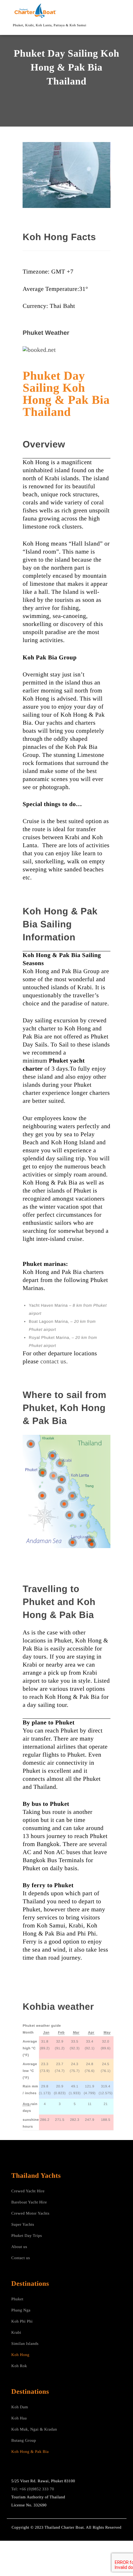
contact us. (54, 1362)
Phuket (17, 2299)
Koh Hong (21, 2355)
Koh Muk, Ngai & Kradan (34, 2429)
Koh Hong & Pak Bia (30, 2451)
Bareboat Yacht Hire (29, 2202)
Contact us (21, 2258)
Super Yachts (23, 2224)
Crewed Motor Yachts (30, 2213)
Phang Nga (21, 2310)
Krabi (16, 2332)
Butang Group (24, 2440)
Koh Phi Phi (22, 2321)
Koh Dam (20, 2407)
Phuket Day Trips (27, 2235)
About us (19, 2247)
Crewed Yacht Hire (28, 2191)
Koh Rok (19, 2366)
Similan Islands (25, 2343)
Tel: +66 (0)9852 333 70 (33, 2489)
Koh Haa (19, 2418)
